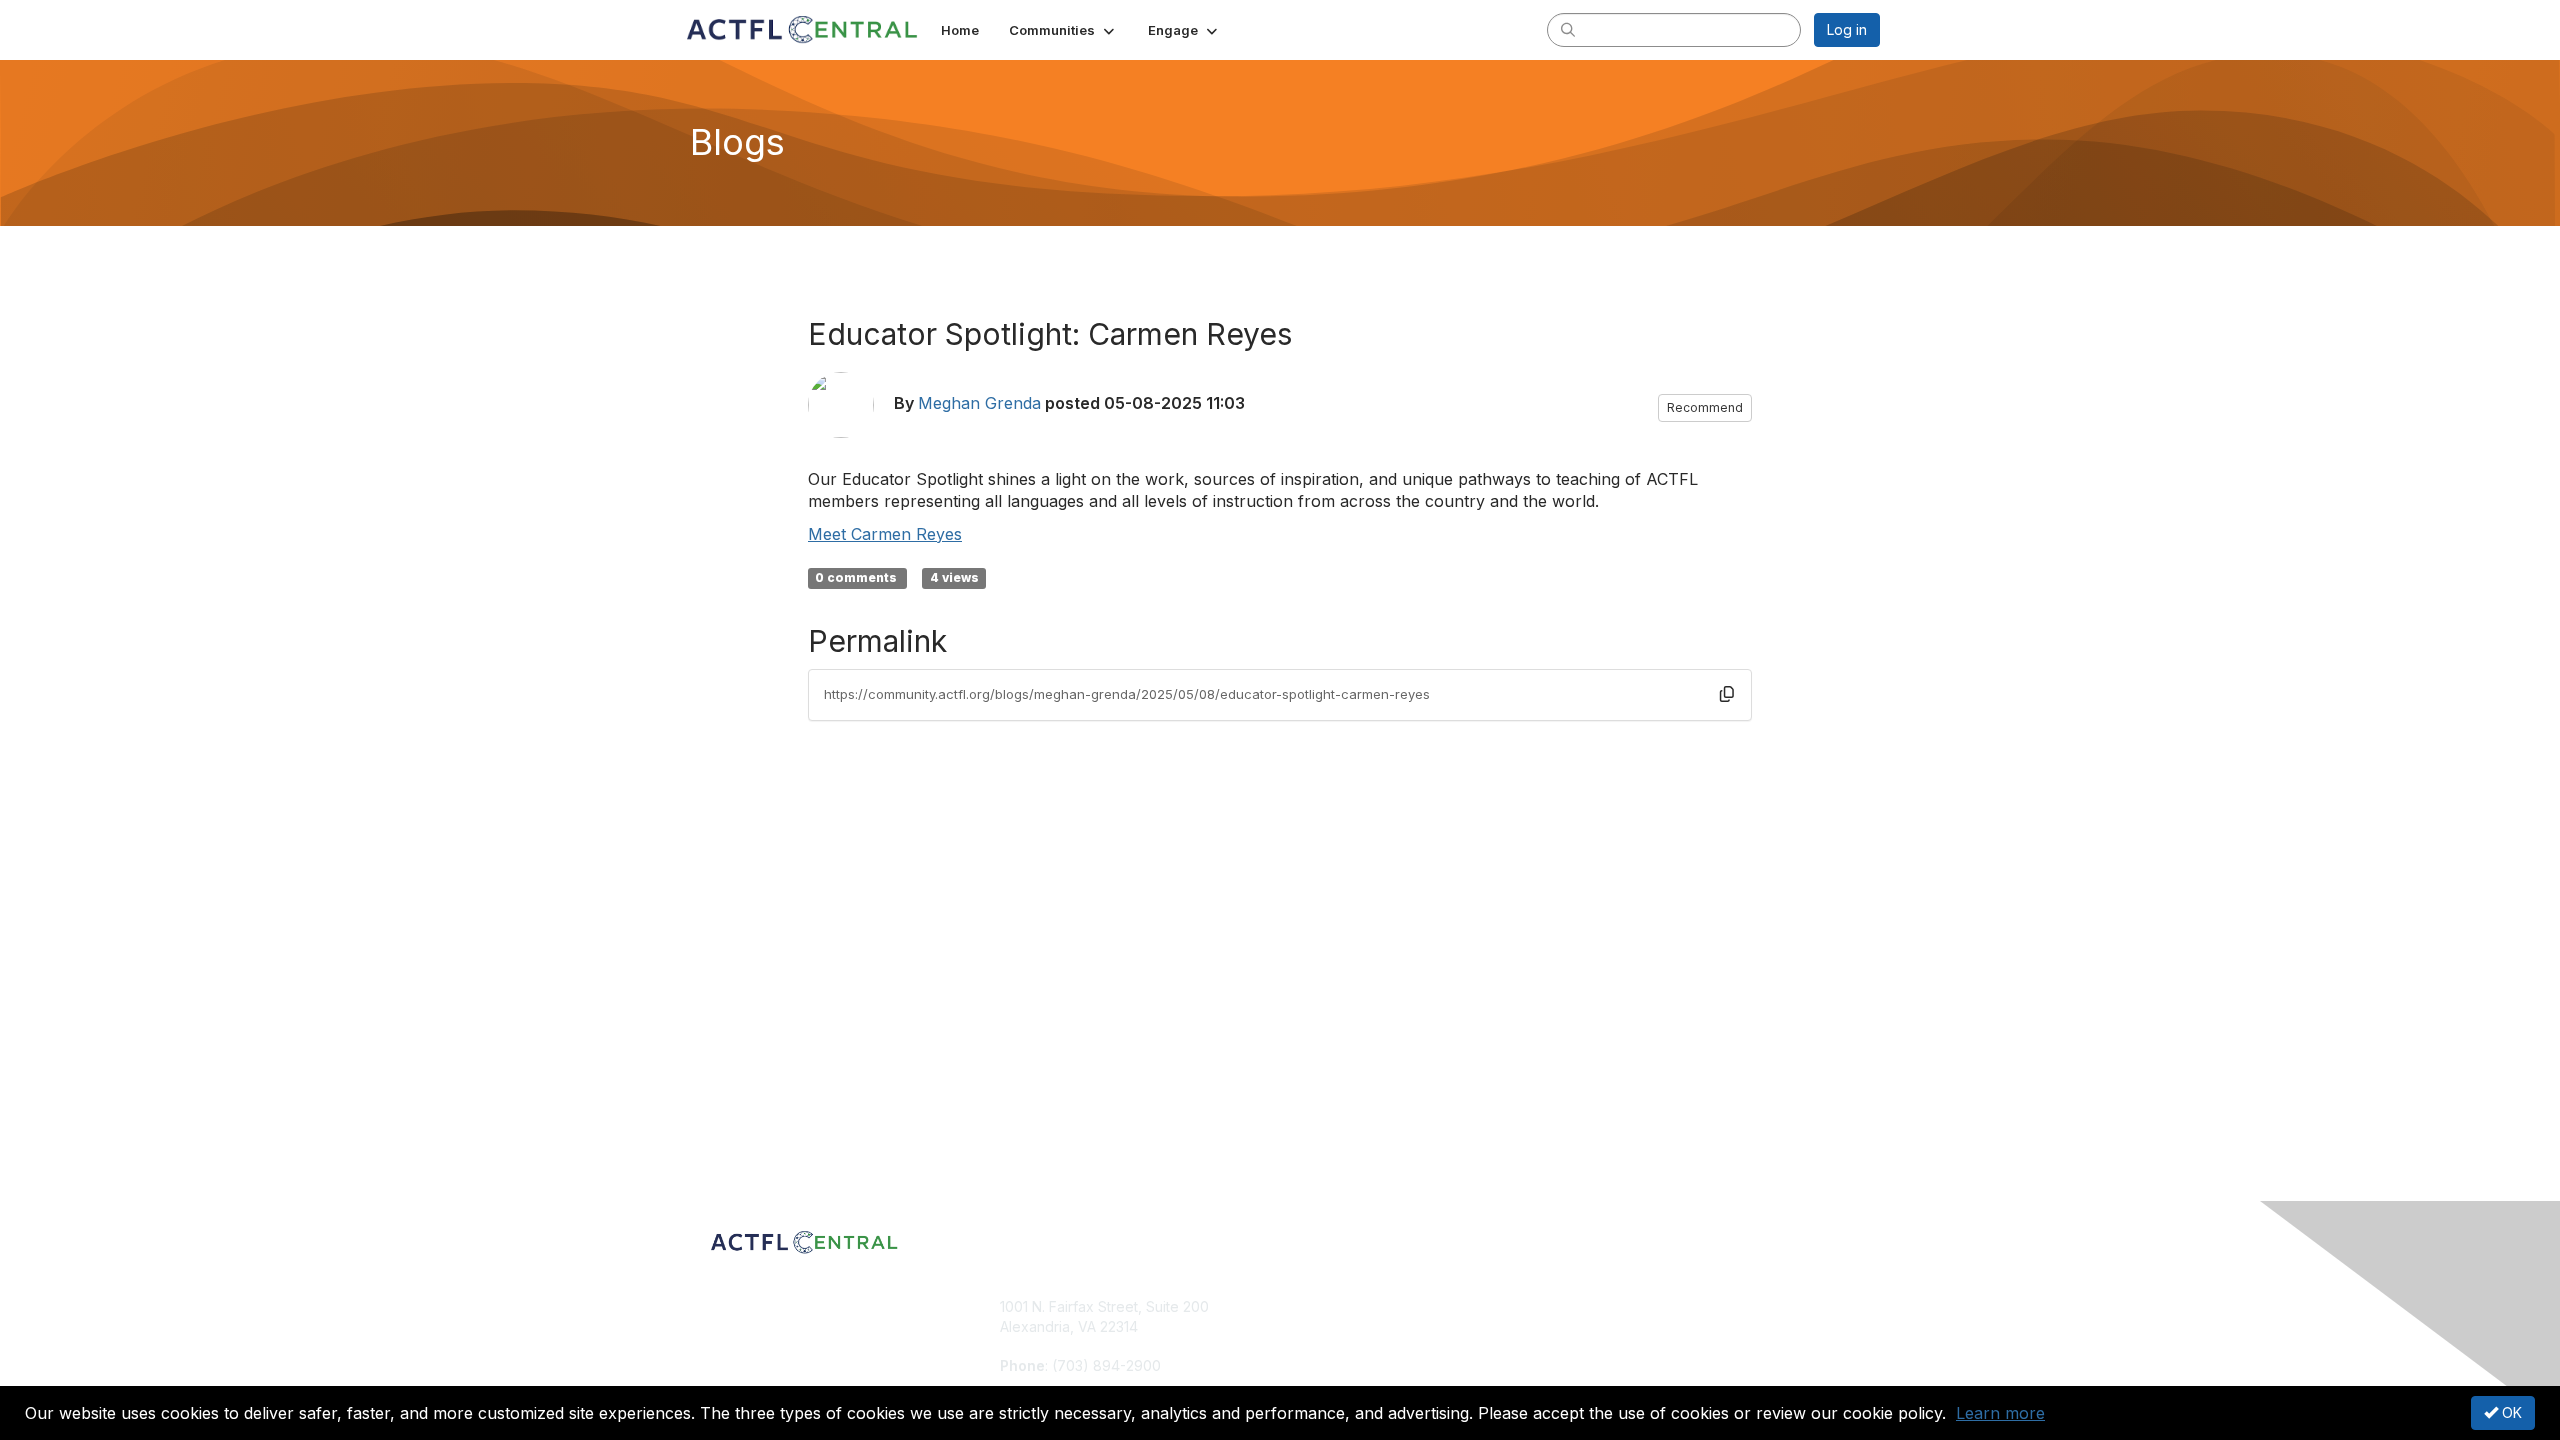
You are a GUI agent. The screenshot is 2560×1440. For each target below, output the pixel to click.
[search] (1568, 29)
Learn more (2000, 1413)
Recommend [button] (1705, 407)
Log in (1847, 29)
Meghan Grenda (979, 403)
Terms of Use (1621, 1326)
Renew (1311, 1326)
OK (2510, 1412)
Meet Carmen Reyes (885, 534)
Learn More (1326, 1345)
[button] (1063, 30)
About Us (1607, 1306)
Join (1302, 1306)
